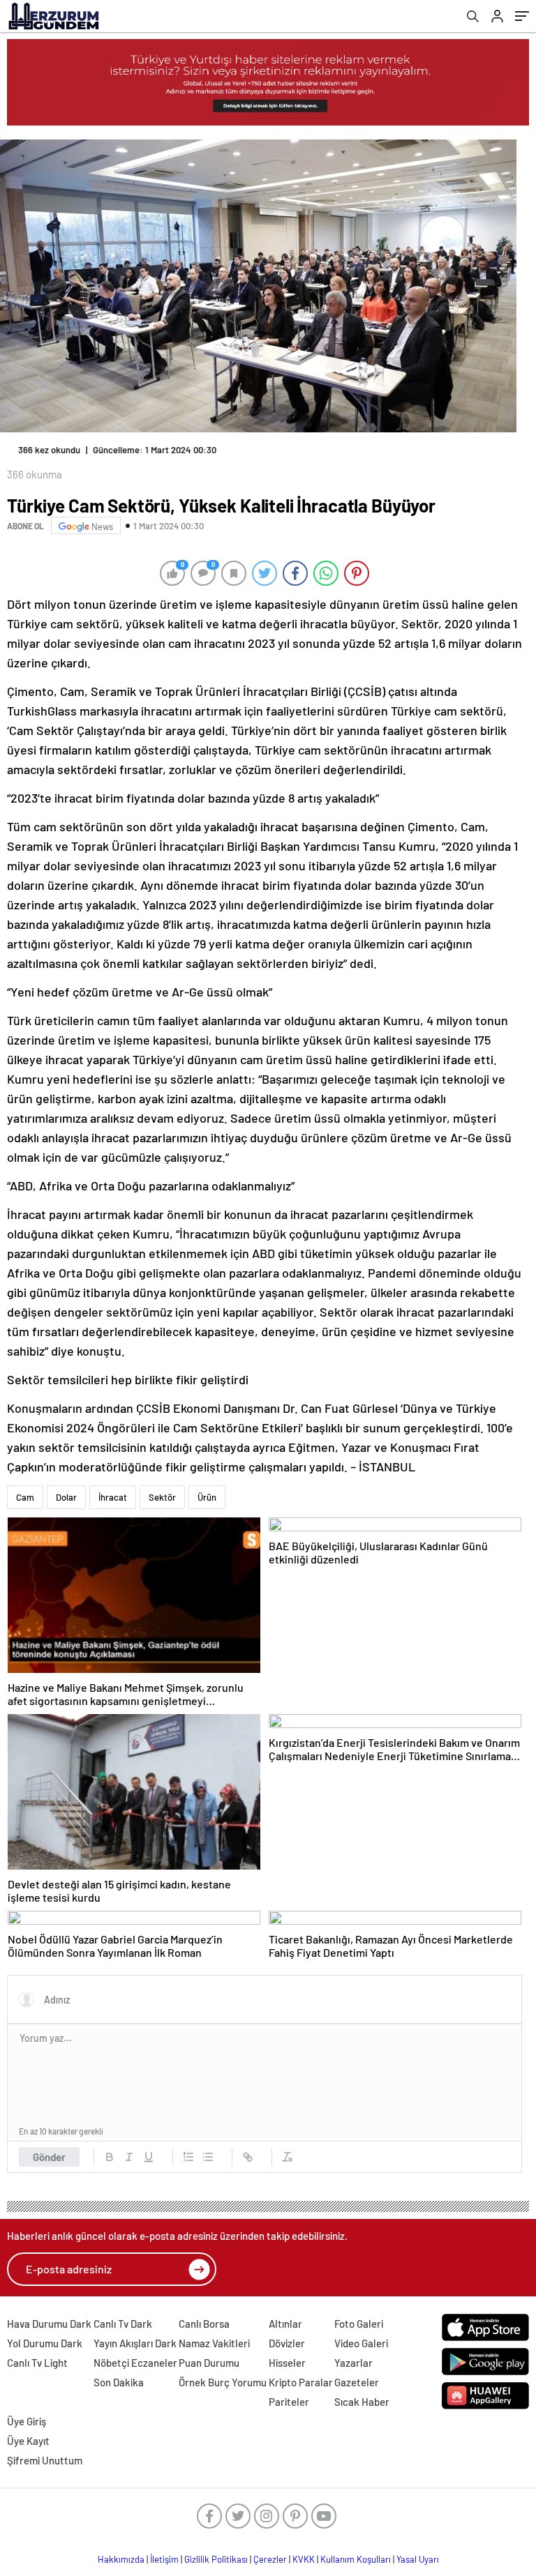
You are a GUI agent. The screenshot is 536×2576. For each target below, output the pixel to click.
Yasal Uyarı (418, 2559)
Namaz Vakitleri (214, 2343)
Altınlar (285, 2324)
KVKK (304, 2559)
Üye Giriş (27, 2421)
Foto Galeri (359, 2324)
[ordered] (188, 2157)
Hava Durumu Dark (49, 2324)
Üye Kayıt (28, 2441)
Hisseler (287, 2363)
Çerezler (270, 2559)
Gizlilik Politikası (216, 2559)
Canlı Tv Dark (123, 2324)
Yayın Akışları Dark (135, 2343)
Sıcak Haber (362, 2402)
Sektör (162, 1497)
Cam (25, 1497)
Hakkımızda (121, 2559)
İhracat (113, 1497)
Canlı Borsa (204, 2324)
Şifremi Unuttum (45, 2460)
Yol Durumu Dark (45, 2343)
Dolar (66, 1497)
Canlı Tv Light (37, 2363)
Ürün (207, 1497)
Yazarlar (353, 2363)
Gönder (49, 2157)
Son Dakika (119, 2382)
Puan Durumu (209, 2363)
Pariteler (289, 2402)
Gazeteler (357, 2382)
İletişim (164, 2559)
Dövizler (287, 2343)
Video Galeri (361, 2343)
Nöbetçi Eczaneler (135, 2363)
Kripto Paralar (301, 2382)
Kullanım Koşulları (356, 2559)
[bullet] (208, 2157)
